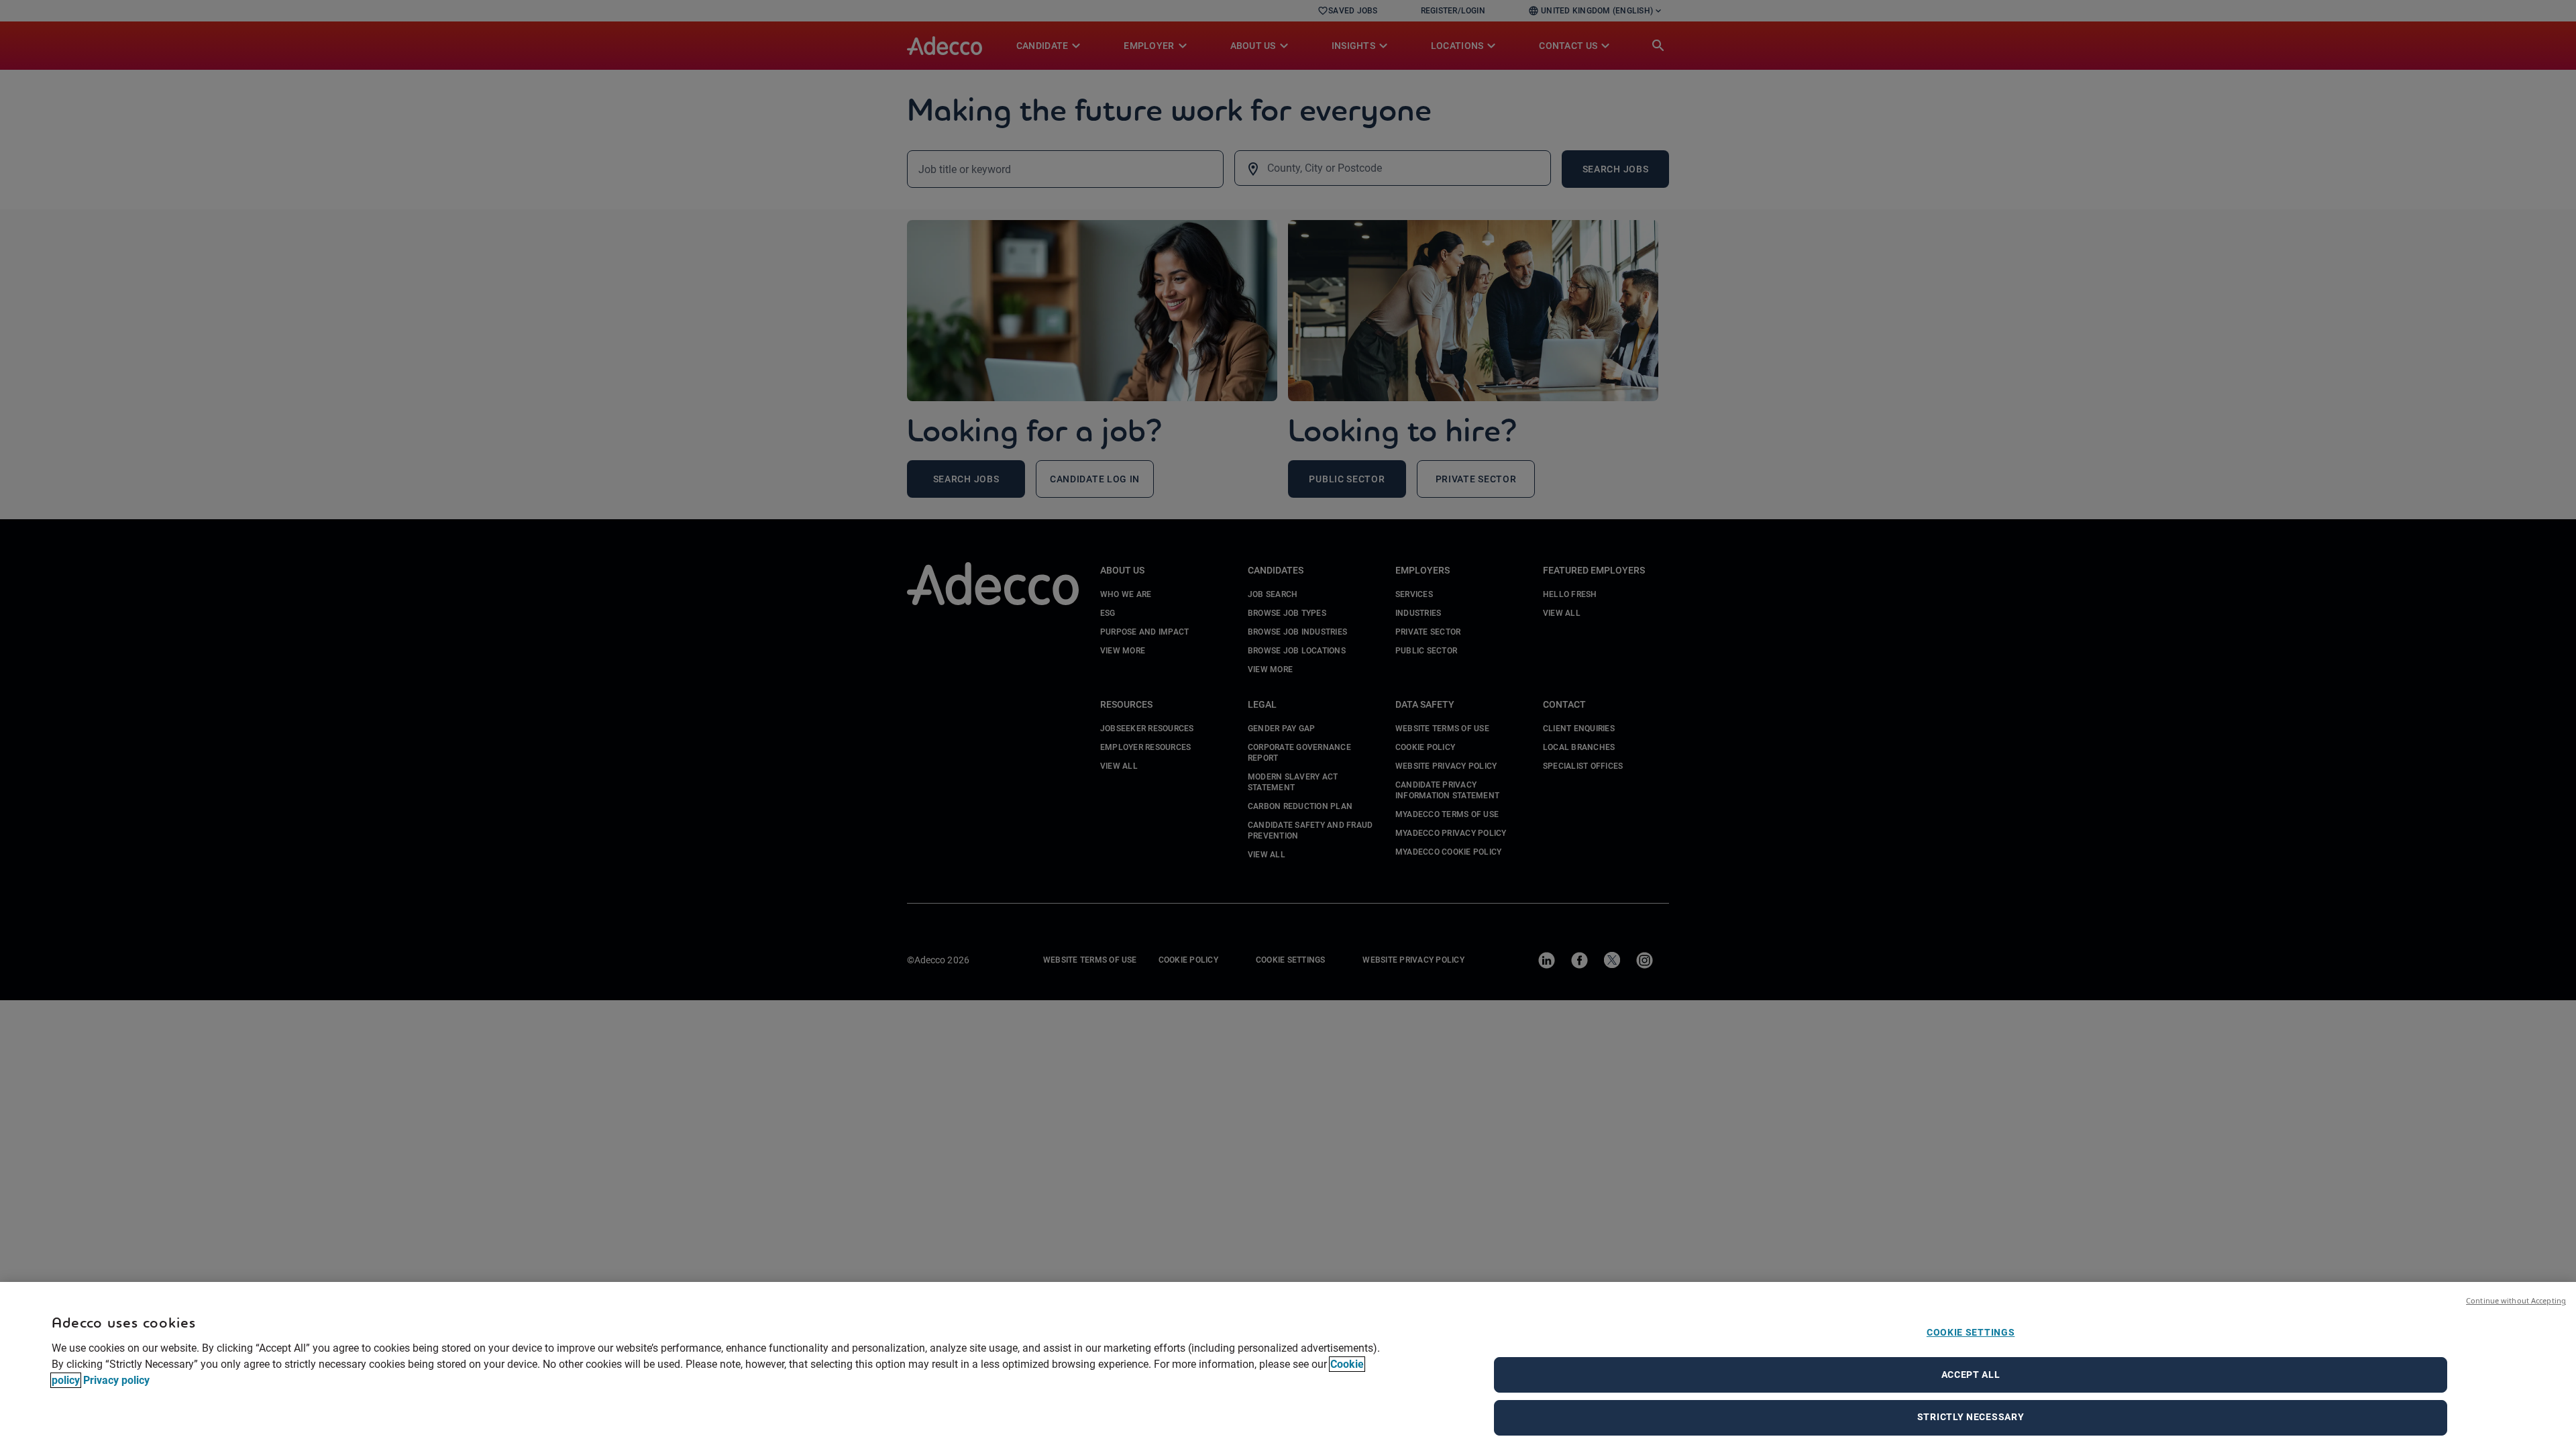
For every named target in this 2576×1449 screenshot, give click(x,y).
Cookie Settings (1971, 1332)
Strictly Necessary (1971, 1417)
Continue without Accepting (2516, 1300)
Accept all (1971, 1375)
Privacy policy (116, 1380)
